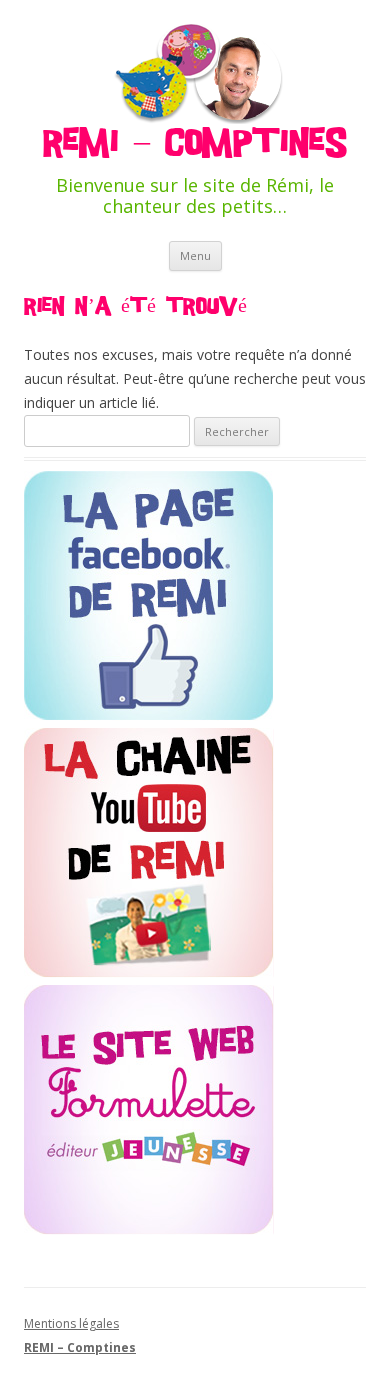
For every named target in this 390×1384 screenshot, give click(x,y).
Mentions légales (71, 1323)
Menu (195, 255)
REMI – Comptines (195, 143)
